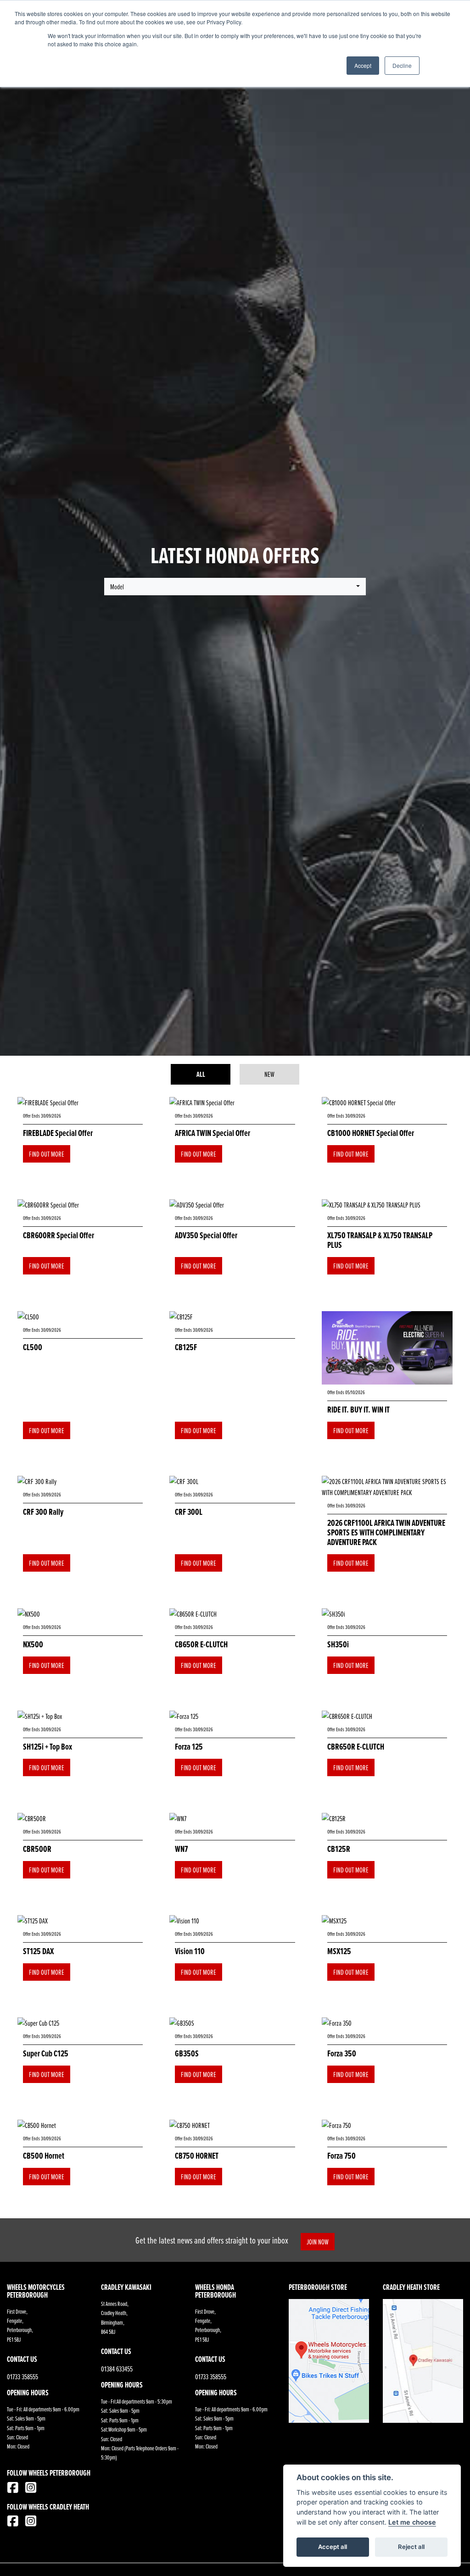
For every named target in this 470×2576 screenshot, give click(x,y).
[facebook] (15, 2489)
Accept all (333, 2547)
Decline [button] (402, 65)
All (201, 1074)
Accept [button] (363, 65)
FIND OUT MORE (47, 1154)
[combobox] (235, 587)
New (269, 1074)
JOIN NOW (318, 2242)
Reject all (411, 2547)
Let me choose (412, 2522)
